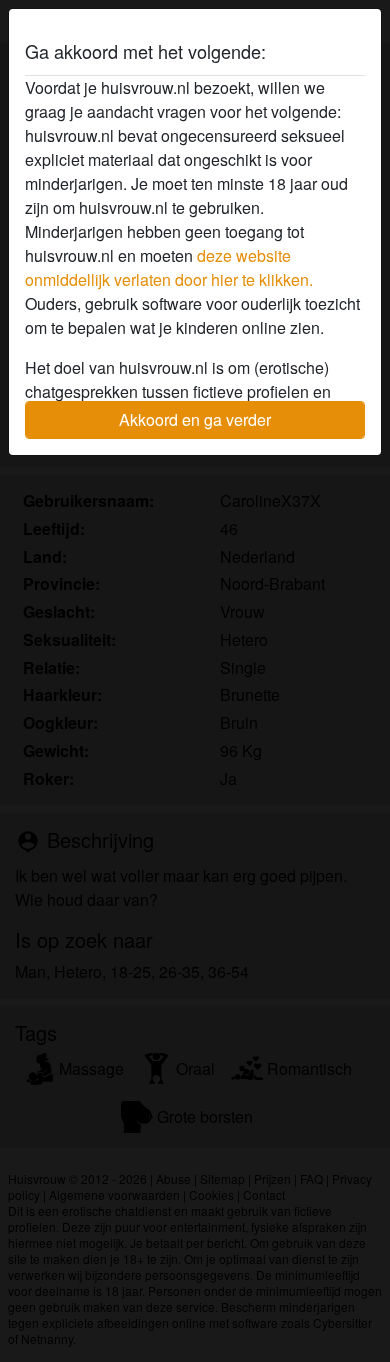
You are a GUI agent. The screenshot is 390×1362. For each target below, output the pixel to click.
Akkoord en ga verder (195, 419)
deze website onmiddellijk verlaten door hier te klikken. (169, 267)
